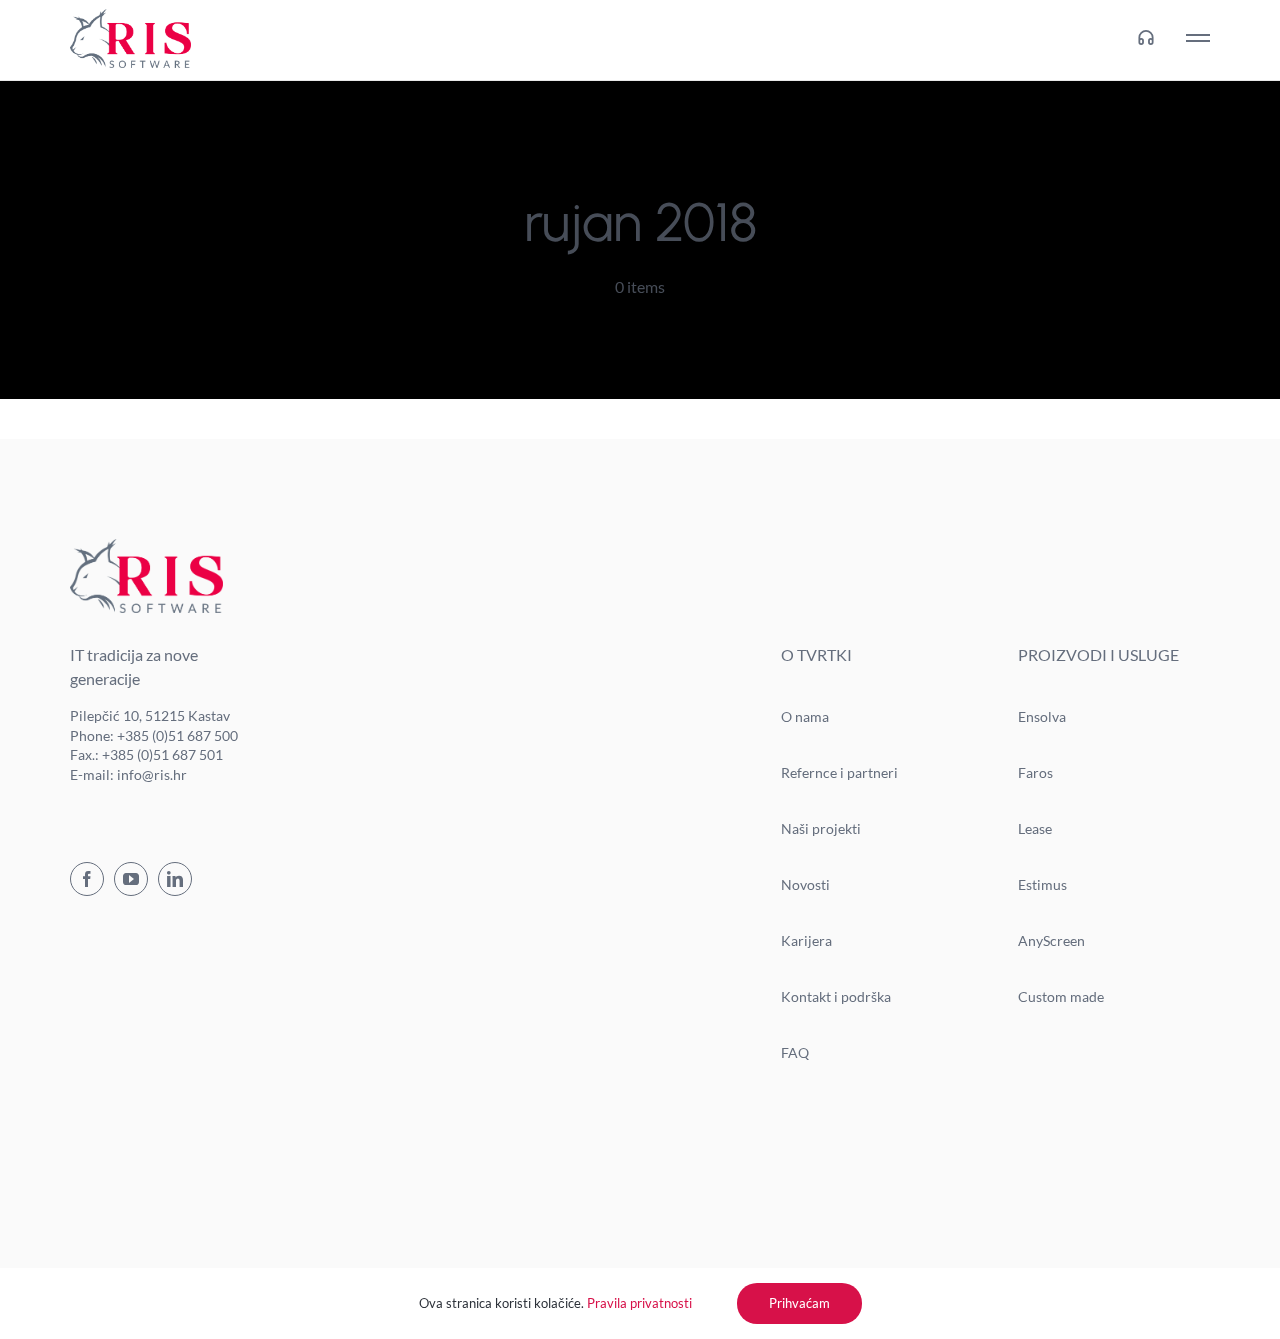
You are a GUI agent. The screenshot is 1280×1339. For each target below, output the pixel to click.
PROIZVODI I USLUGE (1098, 654)
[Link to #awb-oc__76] (1198, 38)
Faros (1035, 772)
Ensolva (1042, 716)
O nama (805, 716)
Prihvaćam (799, 1303)
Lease (1035, 828)
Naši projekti (821, 828)
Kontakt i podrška (836, 996)
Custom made (1061, 996)
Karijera (806, 940)
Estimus (1042, 884)
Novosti (805, 884)
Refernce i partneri (839, 772)
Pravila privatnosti (639, 1303)
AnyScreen (1051, 940)
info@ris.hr (152, 774)
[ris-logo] (130, 16)
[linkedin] (175, 879)
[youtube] (131, 879)
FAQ (795, 1052)
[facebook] (87, 879)
